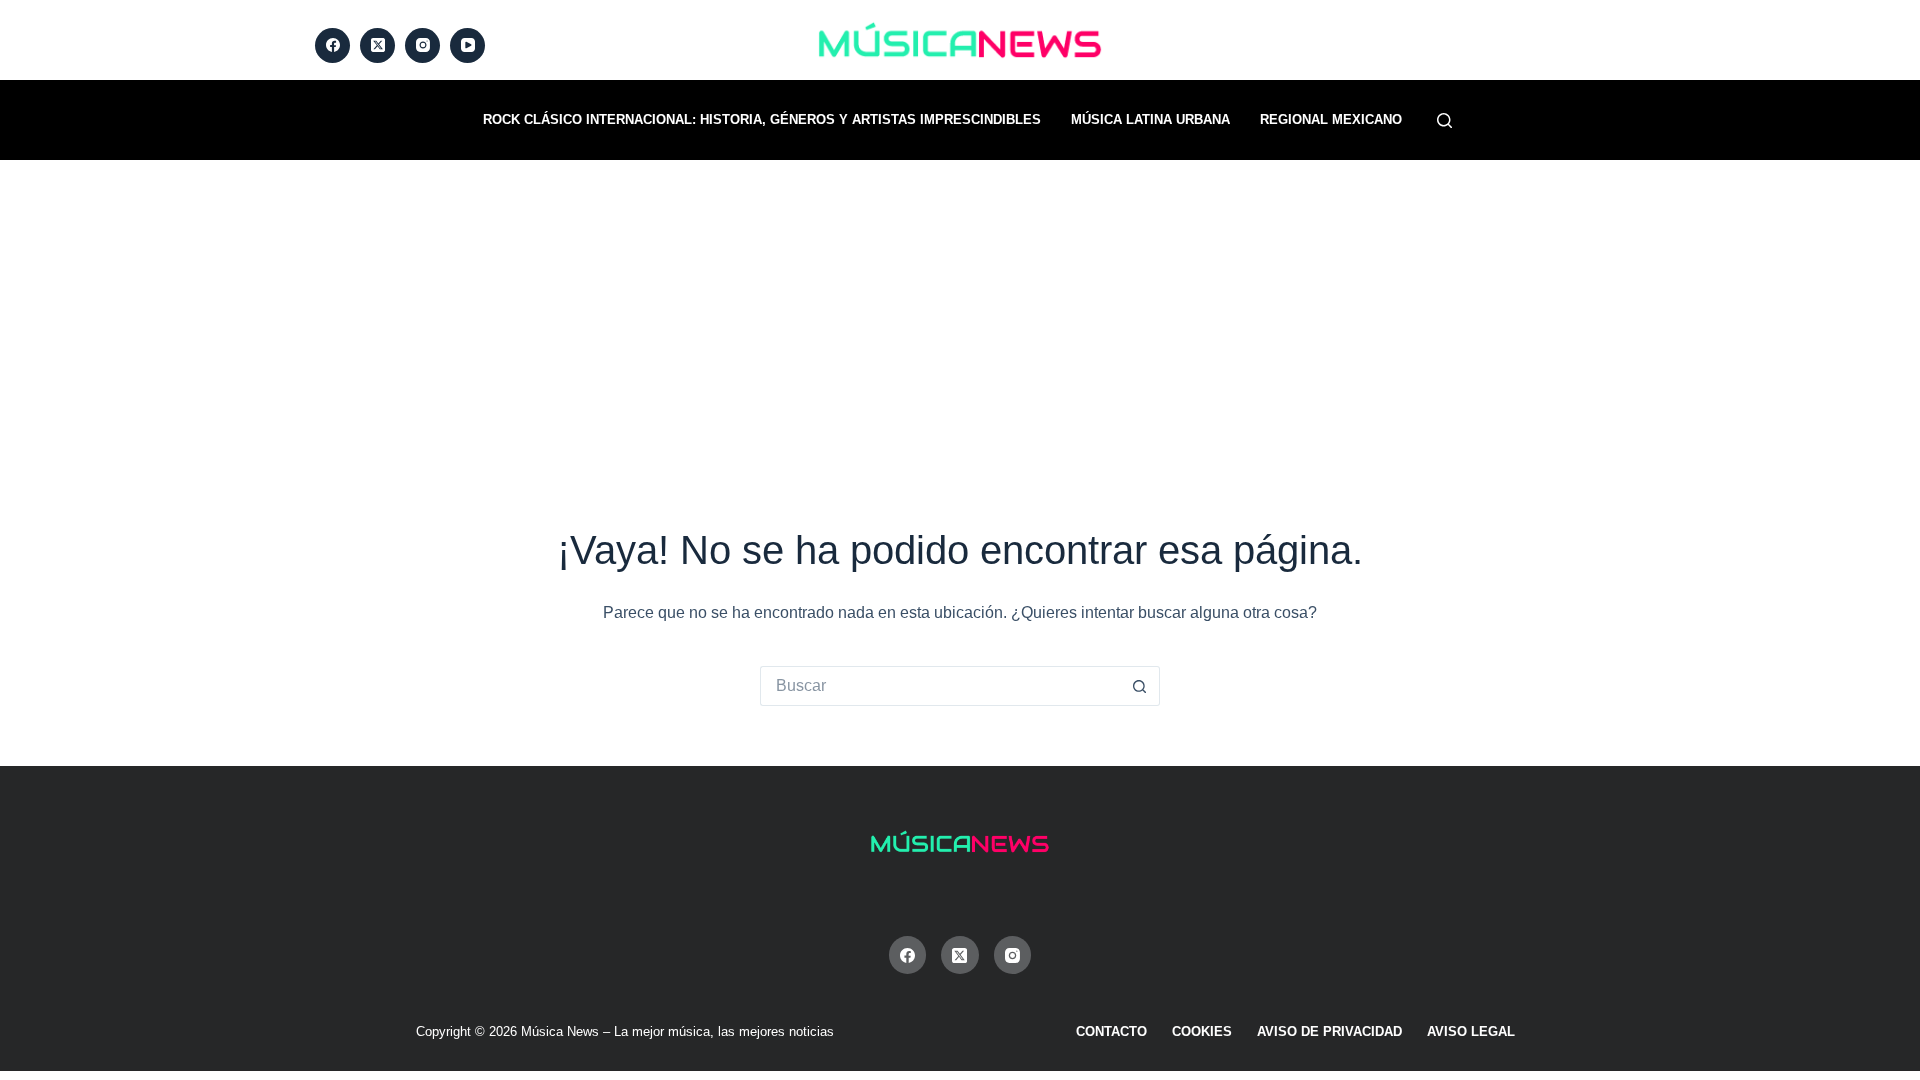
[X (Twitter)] (377, 45)
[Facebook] (332, 45)
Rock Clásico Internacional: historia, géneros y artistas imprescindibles (762, 119)
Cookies (1202, 1031)
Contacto (1111, 1031)
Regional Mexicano (1331, 119)
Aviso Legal (1471, 1031)
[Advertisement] (960, 310)
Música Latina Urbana (1150, 119)
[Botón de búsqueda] (1140, 686)
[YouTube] (467, 45)
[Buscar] (1444, 120)
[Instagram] (422, 45)
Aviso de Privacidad (1329, 1031)
